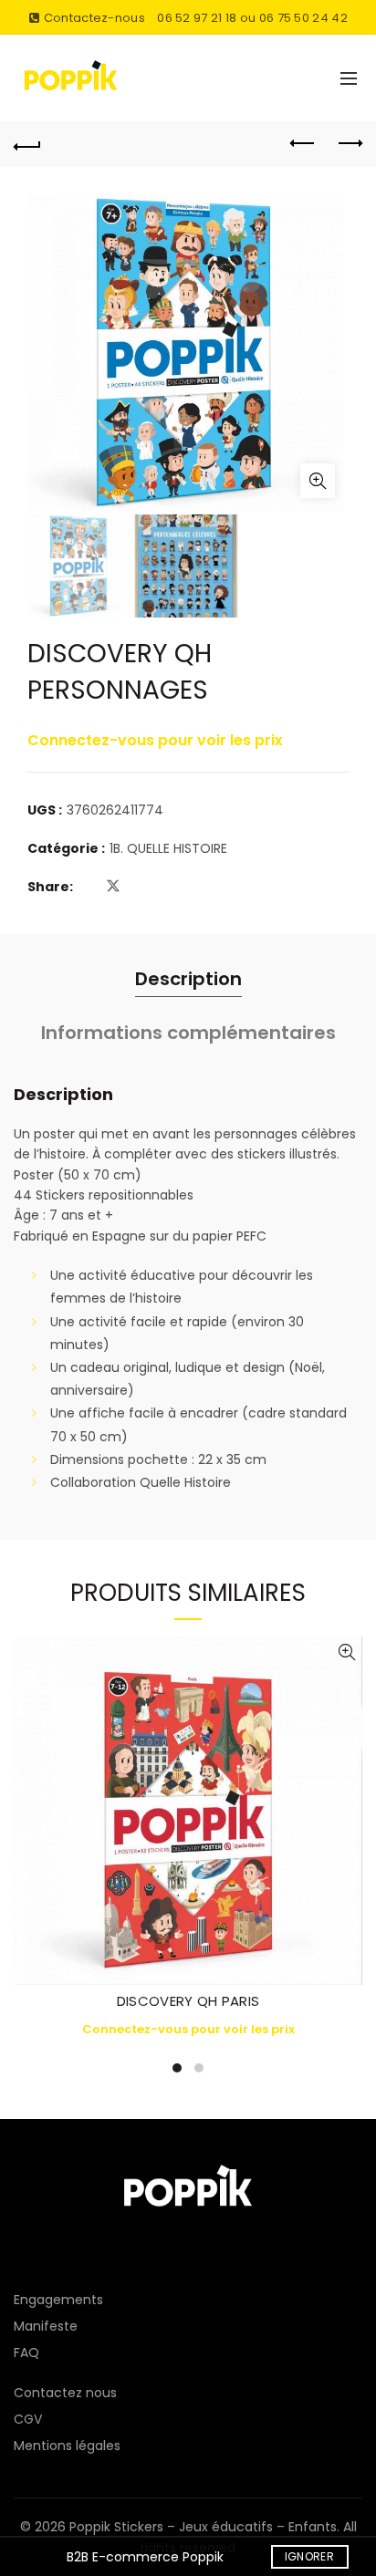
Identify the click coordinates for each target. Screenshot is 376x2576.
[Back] (27, 144)
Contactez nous (65, 2393)
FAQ (26, 2353)
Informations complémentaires (188, 1033)
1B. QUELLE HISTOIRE (168, 849)
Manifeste (46, 2326)
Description (188, 979)
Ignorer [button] (309, 2556)
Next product (349, 144)
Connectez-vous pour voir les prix (155, 740)
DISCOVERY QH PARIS (188, 2001)
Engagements (58, 2300)
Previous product (303, 144)
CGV (28, 2419)
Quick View (346, 1652)
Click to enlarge (318, 481)
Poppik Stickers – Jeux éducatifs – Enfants (203, 2527)
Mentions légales (67, 2446)
